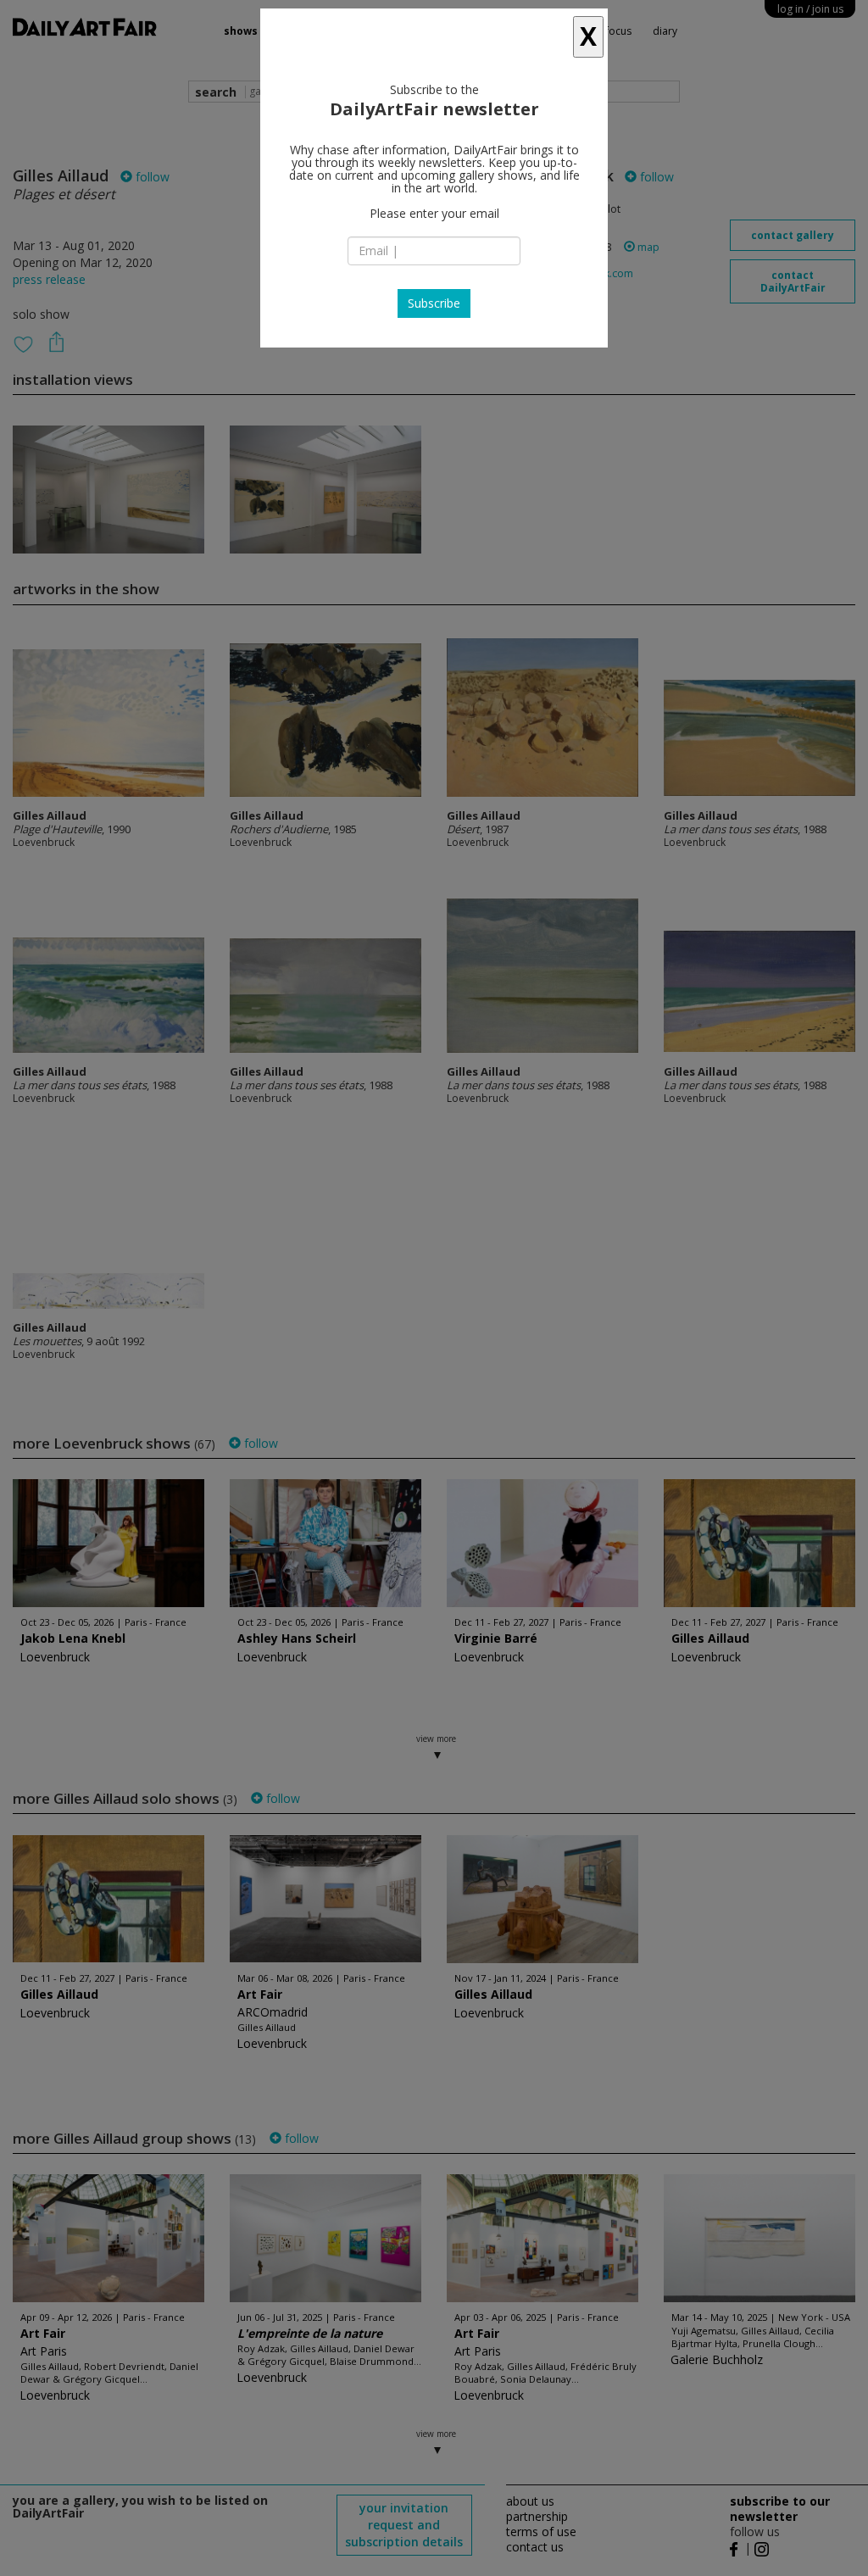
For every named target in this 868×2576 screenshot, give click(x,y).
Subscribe (434, 303)
